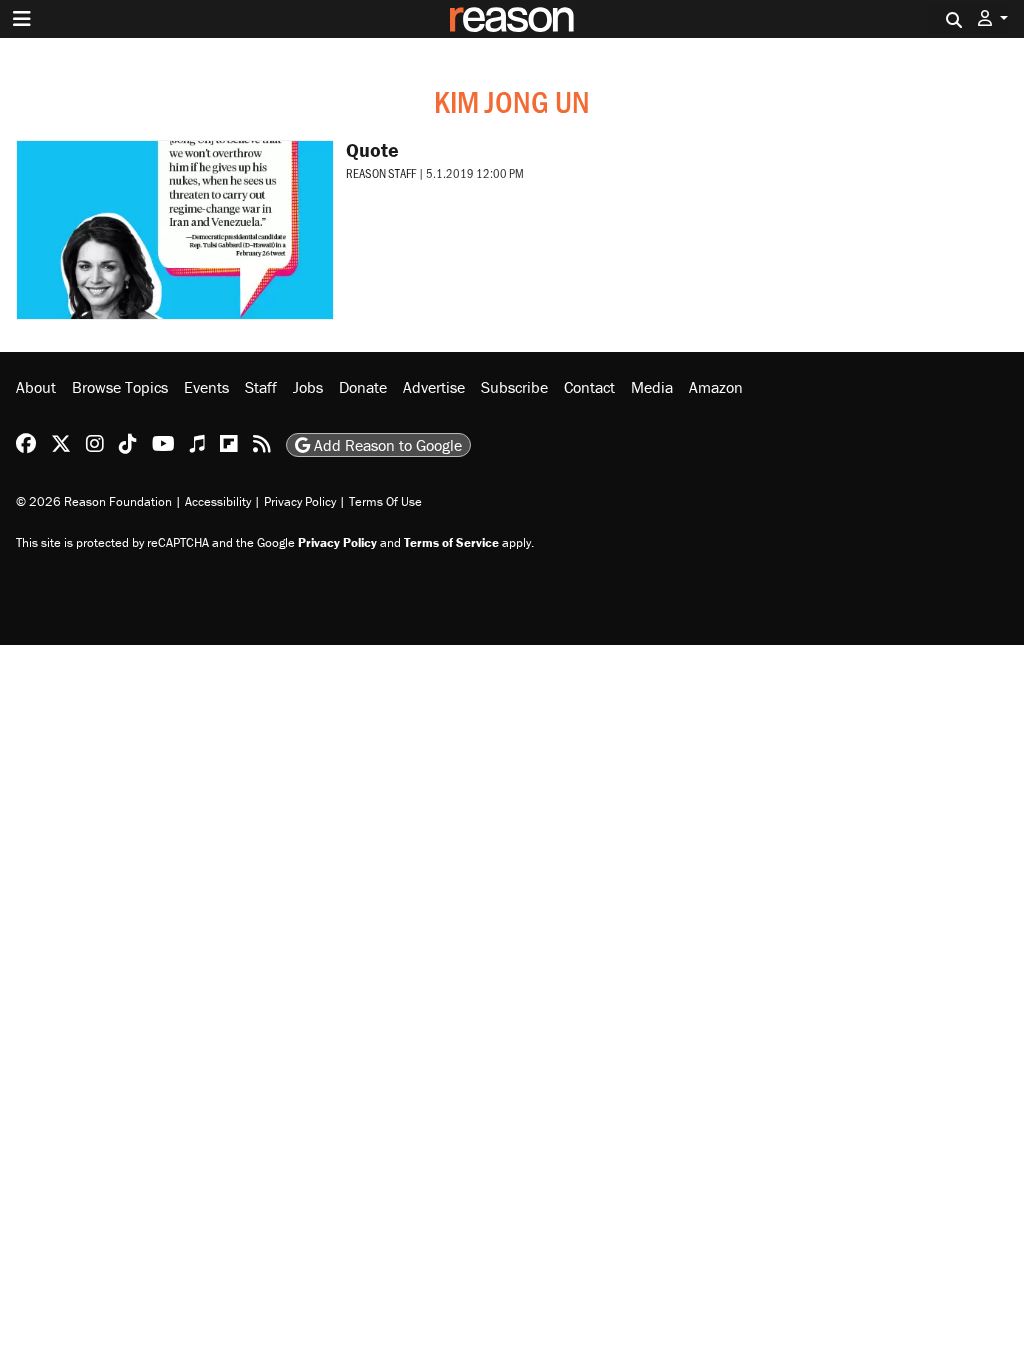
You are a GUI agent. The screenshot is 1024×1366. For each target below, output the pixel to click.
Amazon (716, 387)
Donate (363, 387)
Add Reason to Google (386, 445)
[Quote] (175, 230)
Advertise (434, 387)
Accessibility (218, 501)
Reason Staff (381, 173)
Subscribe (514, 387)
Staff (261, 387)
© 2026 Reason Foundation (94, 501)
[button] (993, 18)
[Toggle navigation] (22, 19)
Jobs (308, 387)
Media (652, 387)
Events (206, 387)
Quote (372, 149)
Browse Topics (120, 387)
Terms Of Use (385, 501)
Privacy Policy (300, 501)
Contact (589, 387)
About (36, 387)
